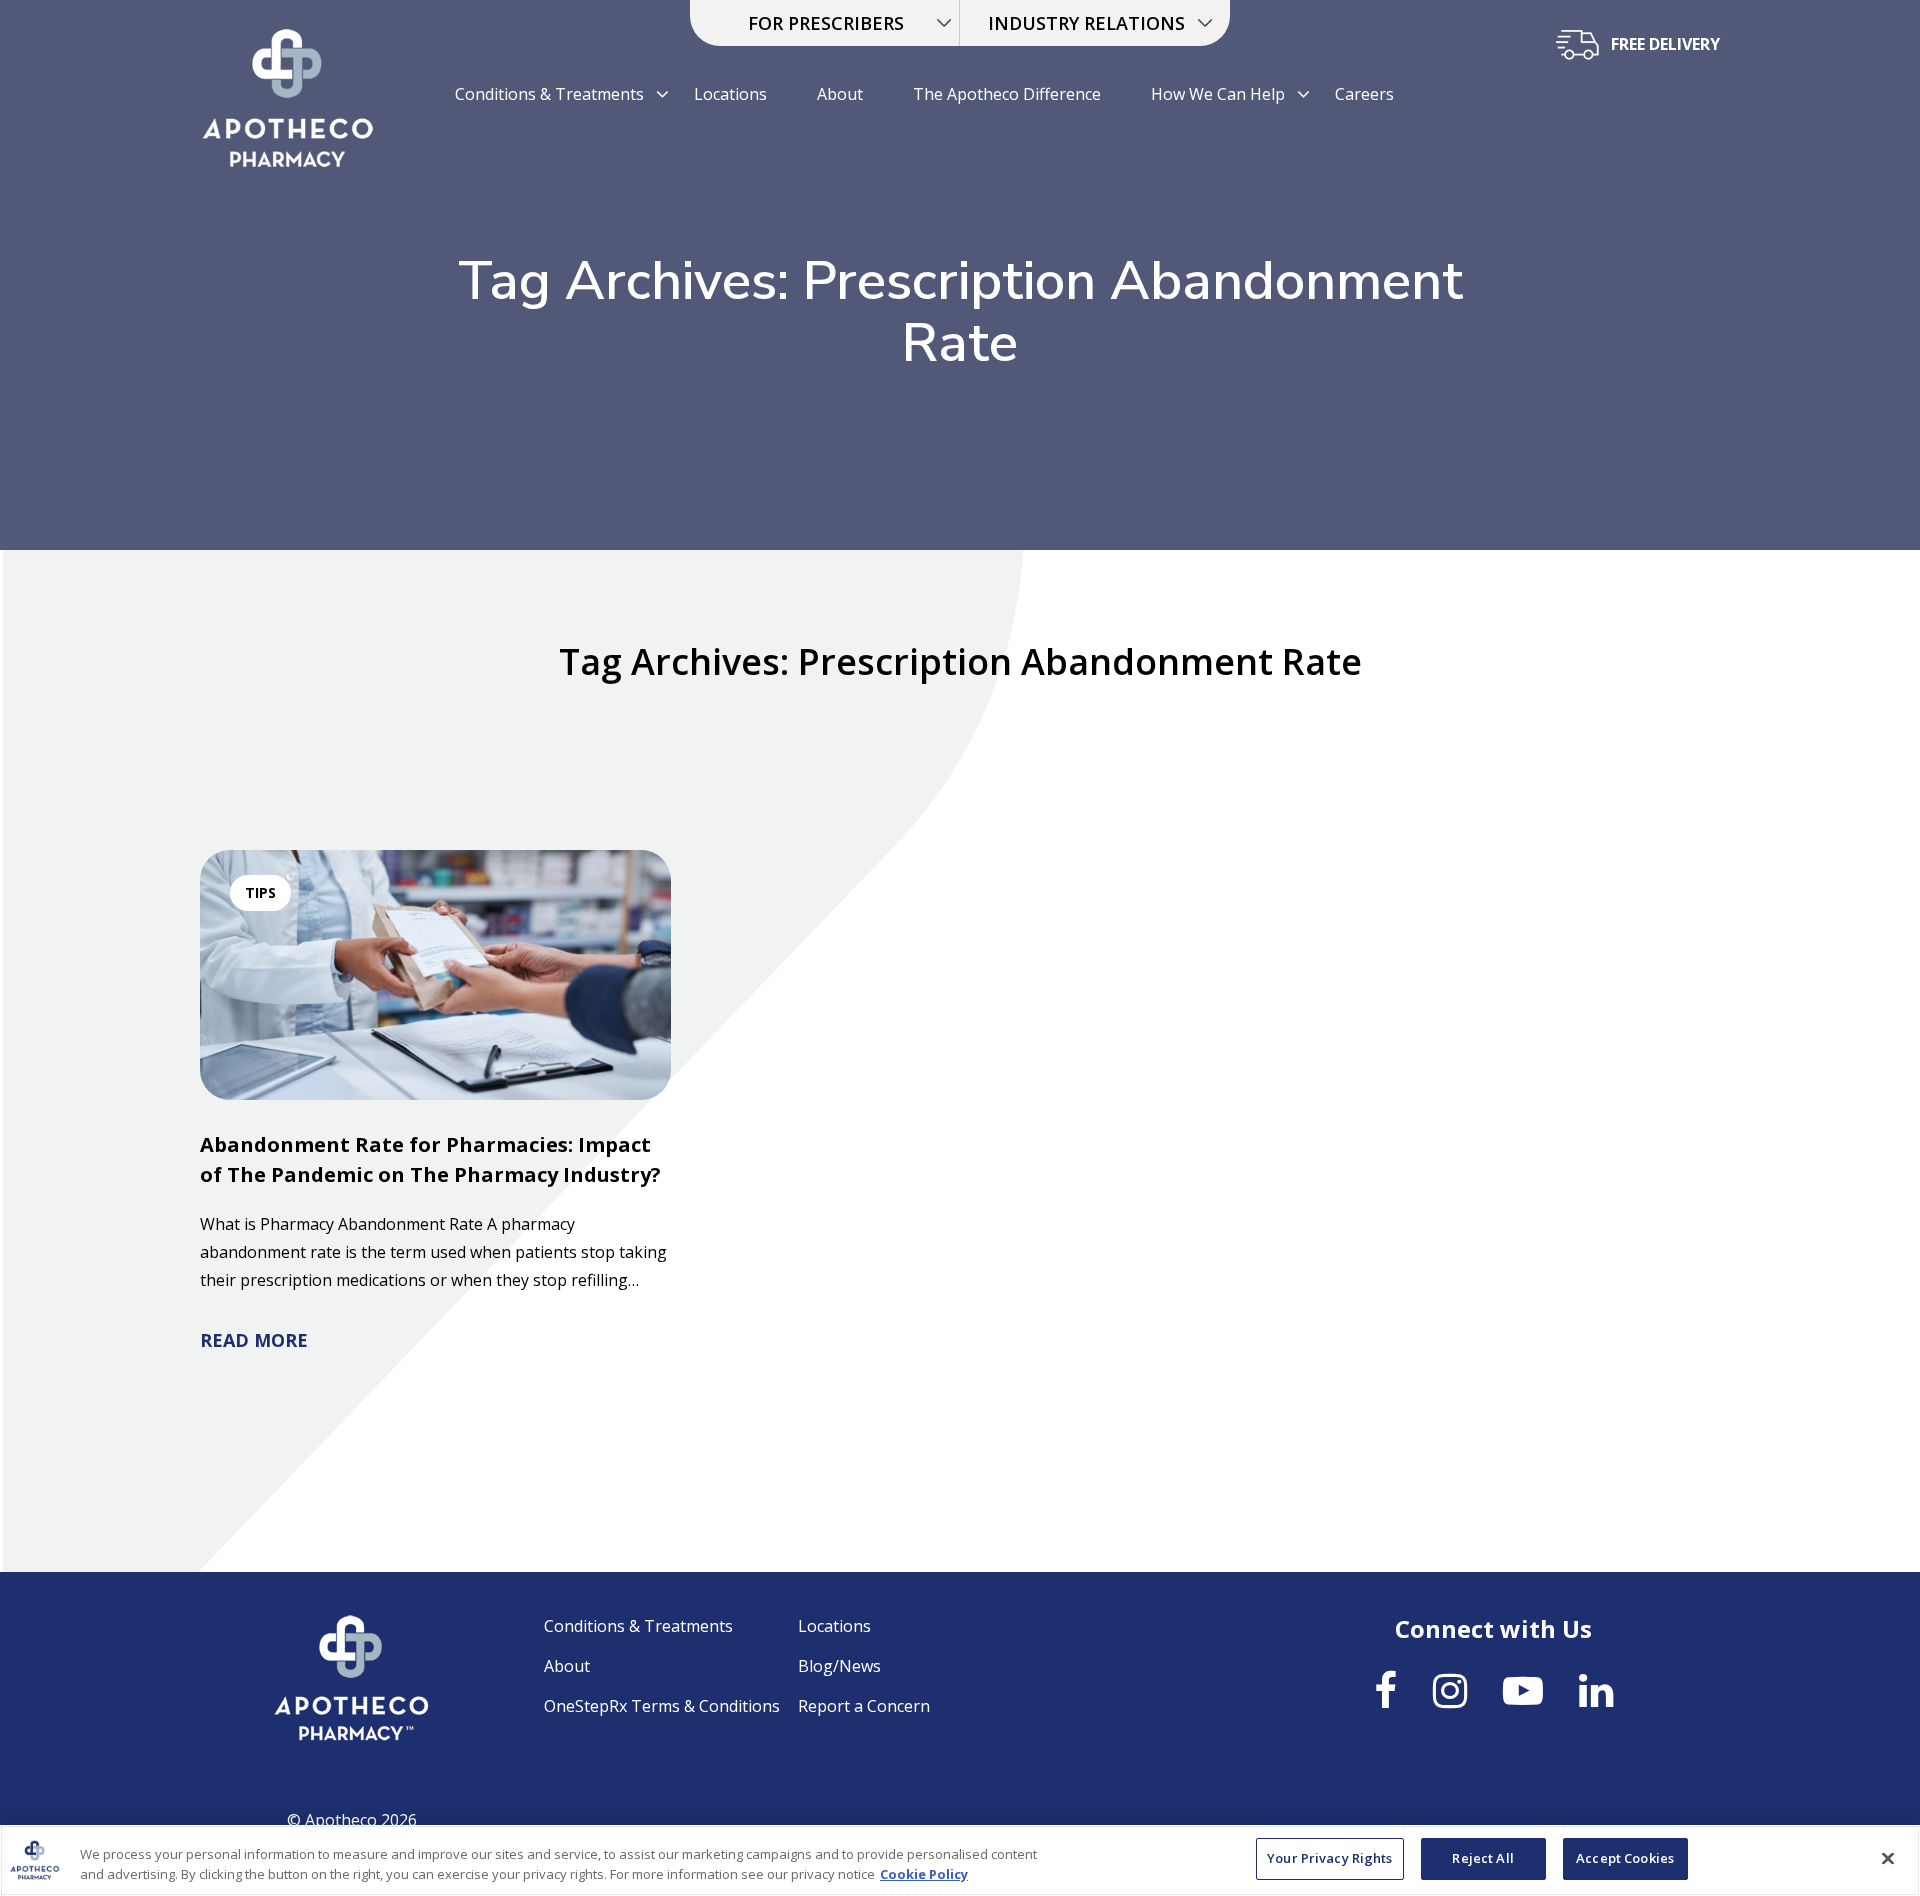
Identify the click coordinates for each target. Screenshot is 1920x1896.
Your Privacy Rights (1329, 1858)
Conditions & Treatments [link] (549, 94)
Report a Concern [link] (864, 1706)
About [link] (840, 94)
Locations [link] (730, 94)
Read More (254, 1340)
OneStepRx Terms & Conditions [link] (662, 1706)
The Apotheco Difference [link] (1007, 94)
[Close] (1888, 1858)
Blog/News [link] (839, 1666)
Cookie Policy (924, 1874)
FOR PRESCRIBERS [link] (826, 23)
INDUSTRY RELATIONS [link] (1086, 23)
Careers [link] (1364, 94)
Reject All (1482, 1858)
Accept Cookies (1625, 1858)
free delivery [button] (1665, 44)
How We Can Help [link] (1218, 94)
